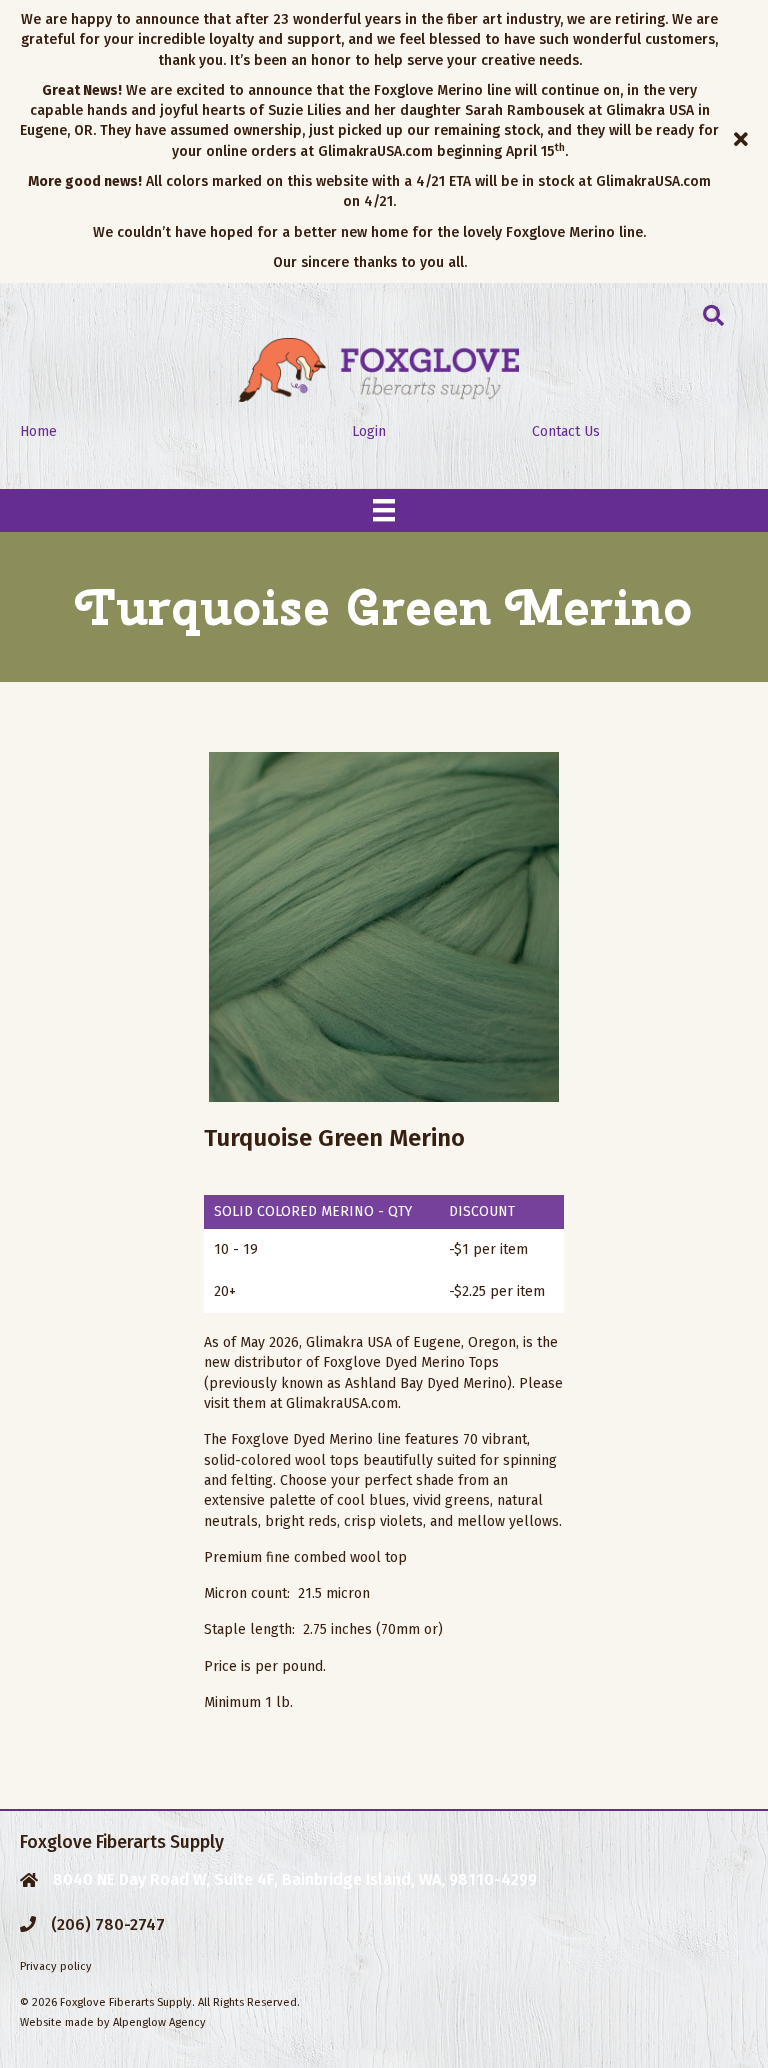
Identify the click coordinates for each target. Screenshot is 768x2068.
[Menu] (384, 510)
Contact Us (566, 431)
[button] (743, 141)
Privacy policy (56, 1966)
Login (369, 431)
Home (38, 431)
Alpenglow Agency (159, 2022)
